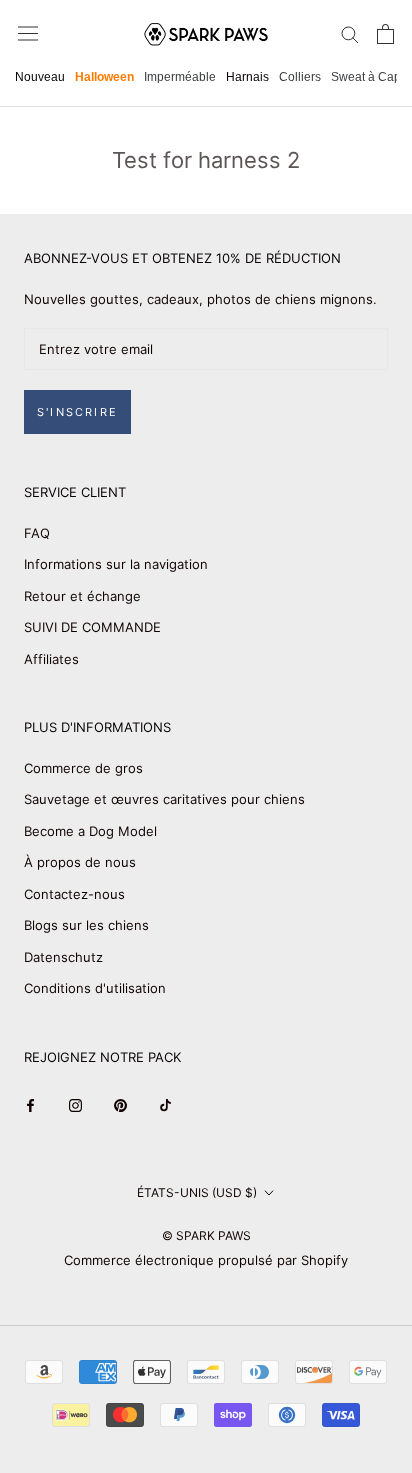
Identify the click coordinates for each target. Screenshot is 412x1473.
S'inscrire (77, 412)
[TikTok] (165, 1104)
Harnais (247, 77)
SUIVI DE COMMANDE (92, 627)
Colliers (300, 77)
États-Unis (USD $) (197, 1192)
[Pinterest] (120, 1104)
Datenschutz (63, 957)
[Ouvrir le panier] (385, 34)
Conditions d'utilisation (95, 988)
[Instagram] (75, 1104)
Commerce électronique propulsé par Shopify (206, 1260)
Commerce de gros (83, 768)
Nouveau (40, 77)
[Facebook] (30, 1104)
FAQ (37, 533)
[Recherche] (350, 33)
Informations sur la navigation (116, 564)
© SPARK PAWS (206, 1235)
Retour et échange (82, 596)
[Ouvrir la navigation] (28, 33)
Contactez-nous (74, 894)
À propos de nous (80, 862)
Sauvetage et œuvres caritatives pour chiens (164, 799)
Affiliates (51, 659)
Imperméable (180, 77)
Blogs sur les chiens (86, 925)
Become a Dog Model (90, 831)
